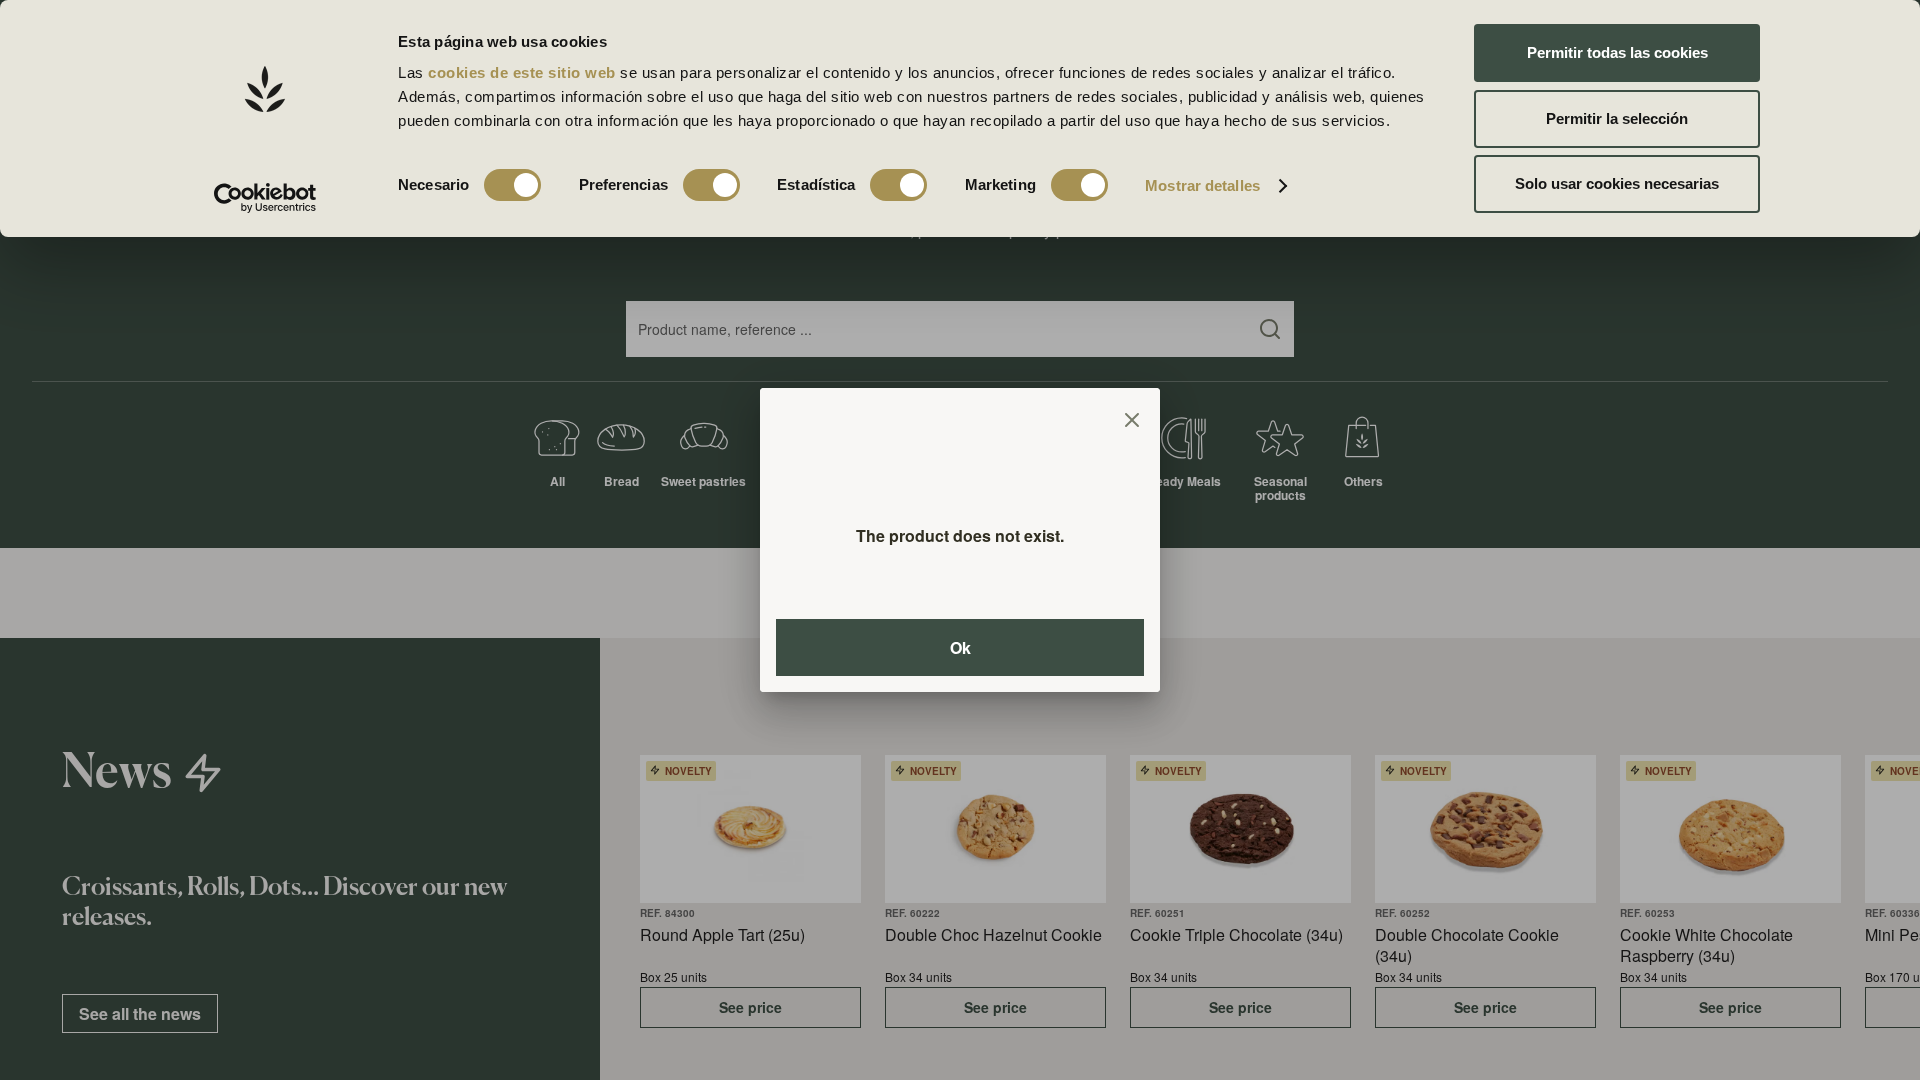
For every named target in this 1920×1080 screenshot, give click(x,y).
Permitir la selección (1617, 118)
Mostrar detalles (1202, 185)
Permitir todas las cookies (1617, 52)
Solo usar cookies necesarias (1617, 183)
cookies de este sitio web (524, 72)
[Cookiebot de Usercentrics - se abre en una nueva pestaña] (265, 198)
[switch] (711, 185)
